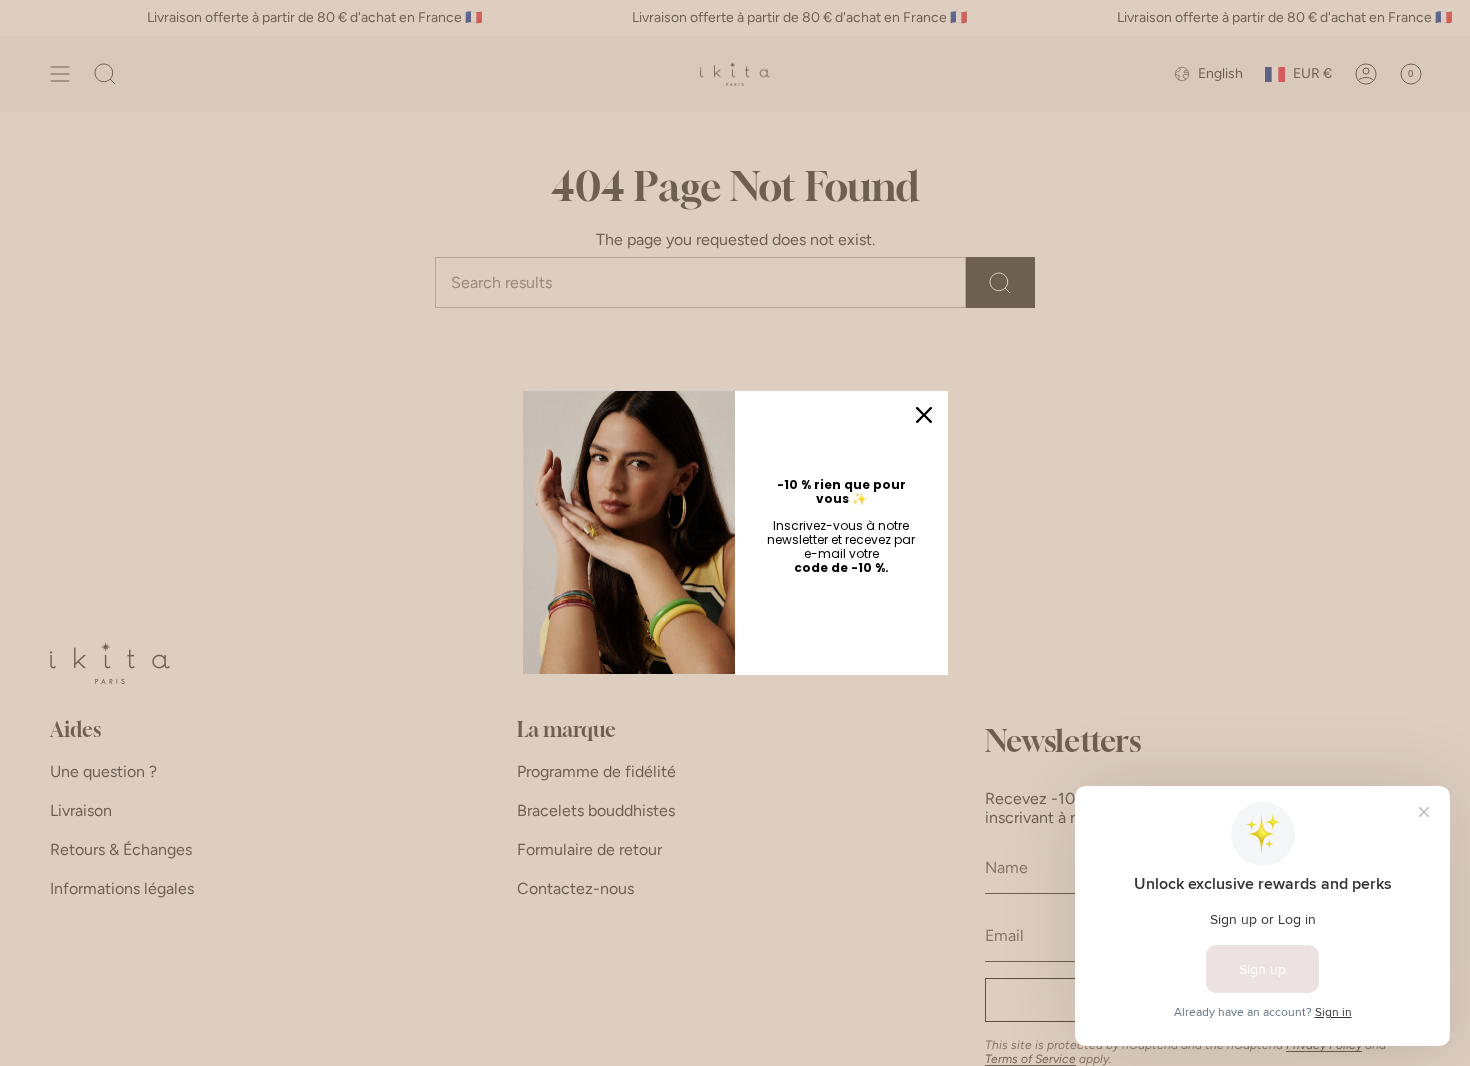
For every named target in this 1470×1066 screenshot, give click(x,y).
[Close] (924, 415)
